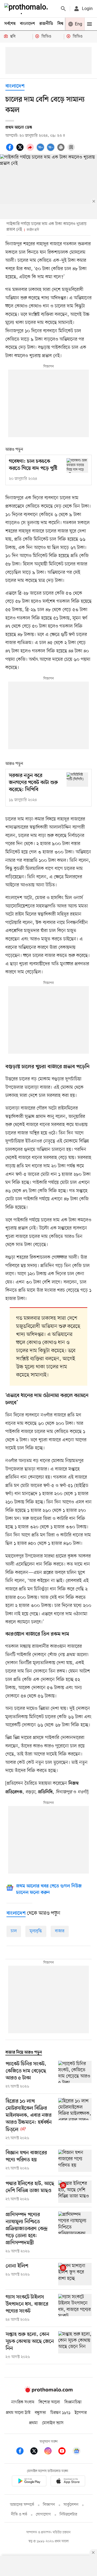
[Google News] (77, 2452)
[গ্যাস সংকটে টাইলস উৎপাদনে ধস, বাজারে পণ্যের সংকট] (75, 2308)
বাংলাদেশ (27, 24)
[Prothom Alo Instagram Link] (51, 2452)
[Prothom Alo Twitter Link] (37, 2452)
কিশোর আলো (49, 2402)
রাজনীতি (46, 24)
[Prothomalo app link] (29, 2482)
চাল (14, 1931)
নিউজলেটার (68, 2515)
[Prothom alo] (27, 9)
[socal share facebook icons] (11, 150)
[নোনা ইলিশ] (75, 2274)
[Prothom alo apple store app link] (68, 2482)
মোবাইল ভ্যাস (53, 2423)
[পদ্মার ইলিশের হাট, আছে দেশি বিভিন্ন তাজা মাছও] (75, 2192)
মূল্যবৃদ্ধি (36, 1931)
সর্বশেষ (10, 24)
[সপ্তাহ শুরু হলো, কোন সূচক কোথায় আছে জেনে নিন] (75, 2346)
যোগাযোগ (43, 2515)
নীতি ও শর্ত (19, 2515)
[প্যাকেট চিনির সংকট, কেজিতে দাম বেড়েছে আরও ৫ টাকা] (75, 2075)
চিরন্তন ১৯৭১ (60, 2413)
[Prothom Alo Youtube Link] (65, 2452)
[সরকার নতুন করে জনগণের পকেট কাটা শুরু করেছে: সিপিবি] (77, 780)
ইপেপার (81, 2413)
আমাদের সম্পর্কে (22, 2505)
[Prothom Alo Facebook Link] (23, 2452)
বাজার (60, 1931)
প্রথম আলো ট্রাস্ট (18, 2413)
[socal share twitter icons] (21, 150)
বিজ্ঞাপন (49, 2505)
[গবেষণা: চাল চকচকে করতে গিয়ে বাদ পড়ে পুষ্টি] (77, 465)
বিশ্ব (60, 24)
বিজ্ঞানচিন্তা (73, 2402)
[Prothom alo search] (63, 9)
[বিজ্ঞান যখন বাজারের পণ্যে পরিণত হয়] (75, 2161)
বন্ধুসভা (40, 2413)
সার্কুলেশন (71, 2505)
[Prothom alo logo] (48, 2391)
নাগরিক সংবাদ (23, 2402)
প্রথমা (33, 2423)
